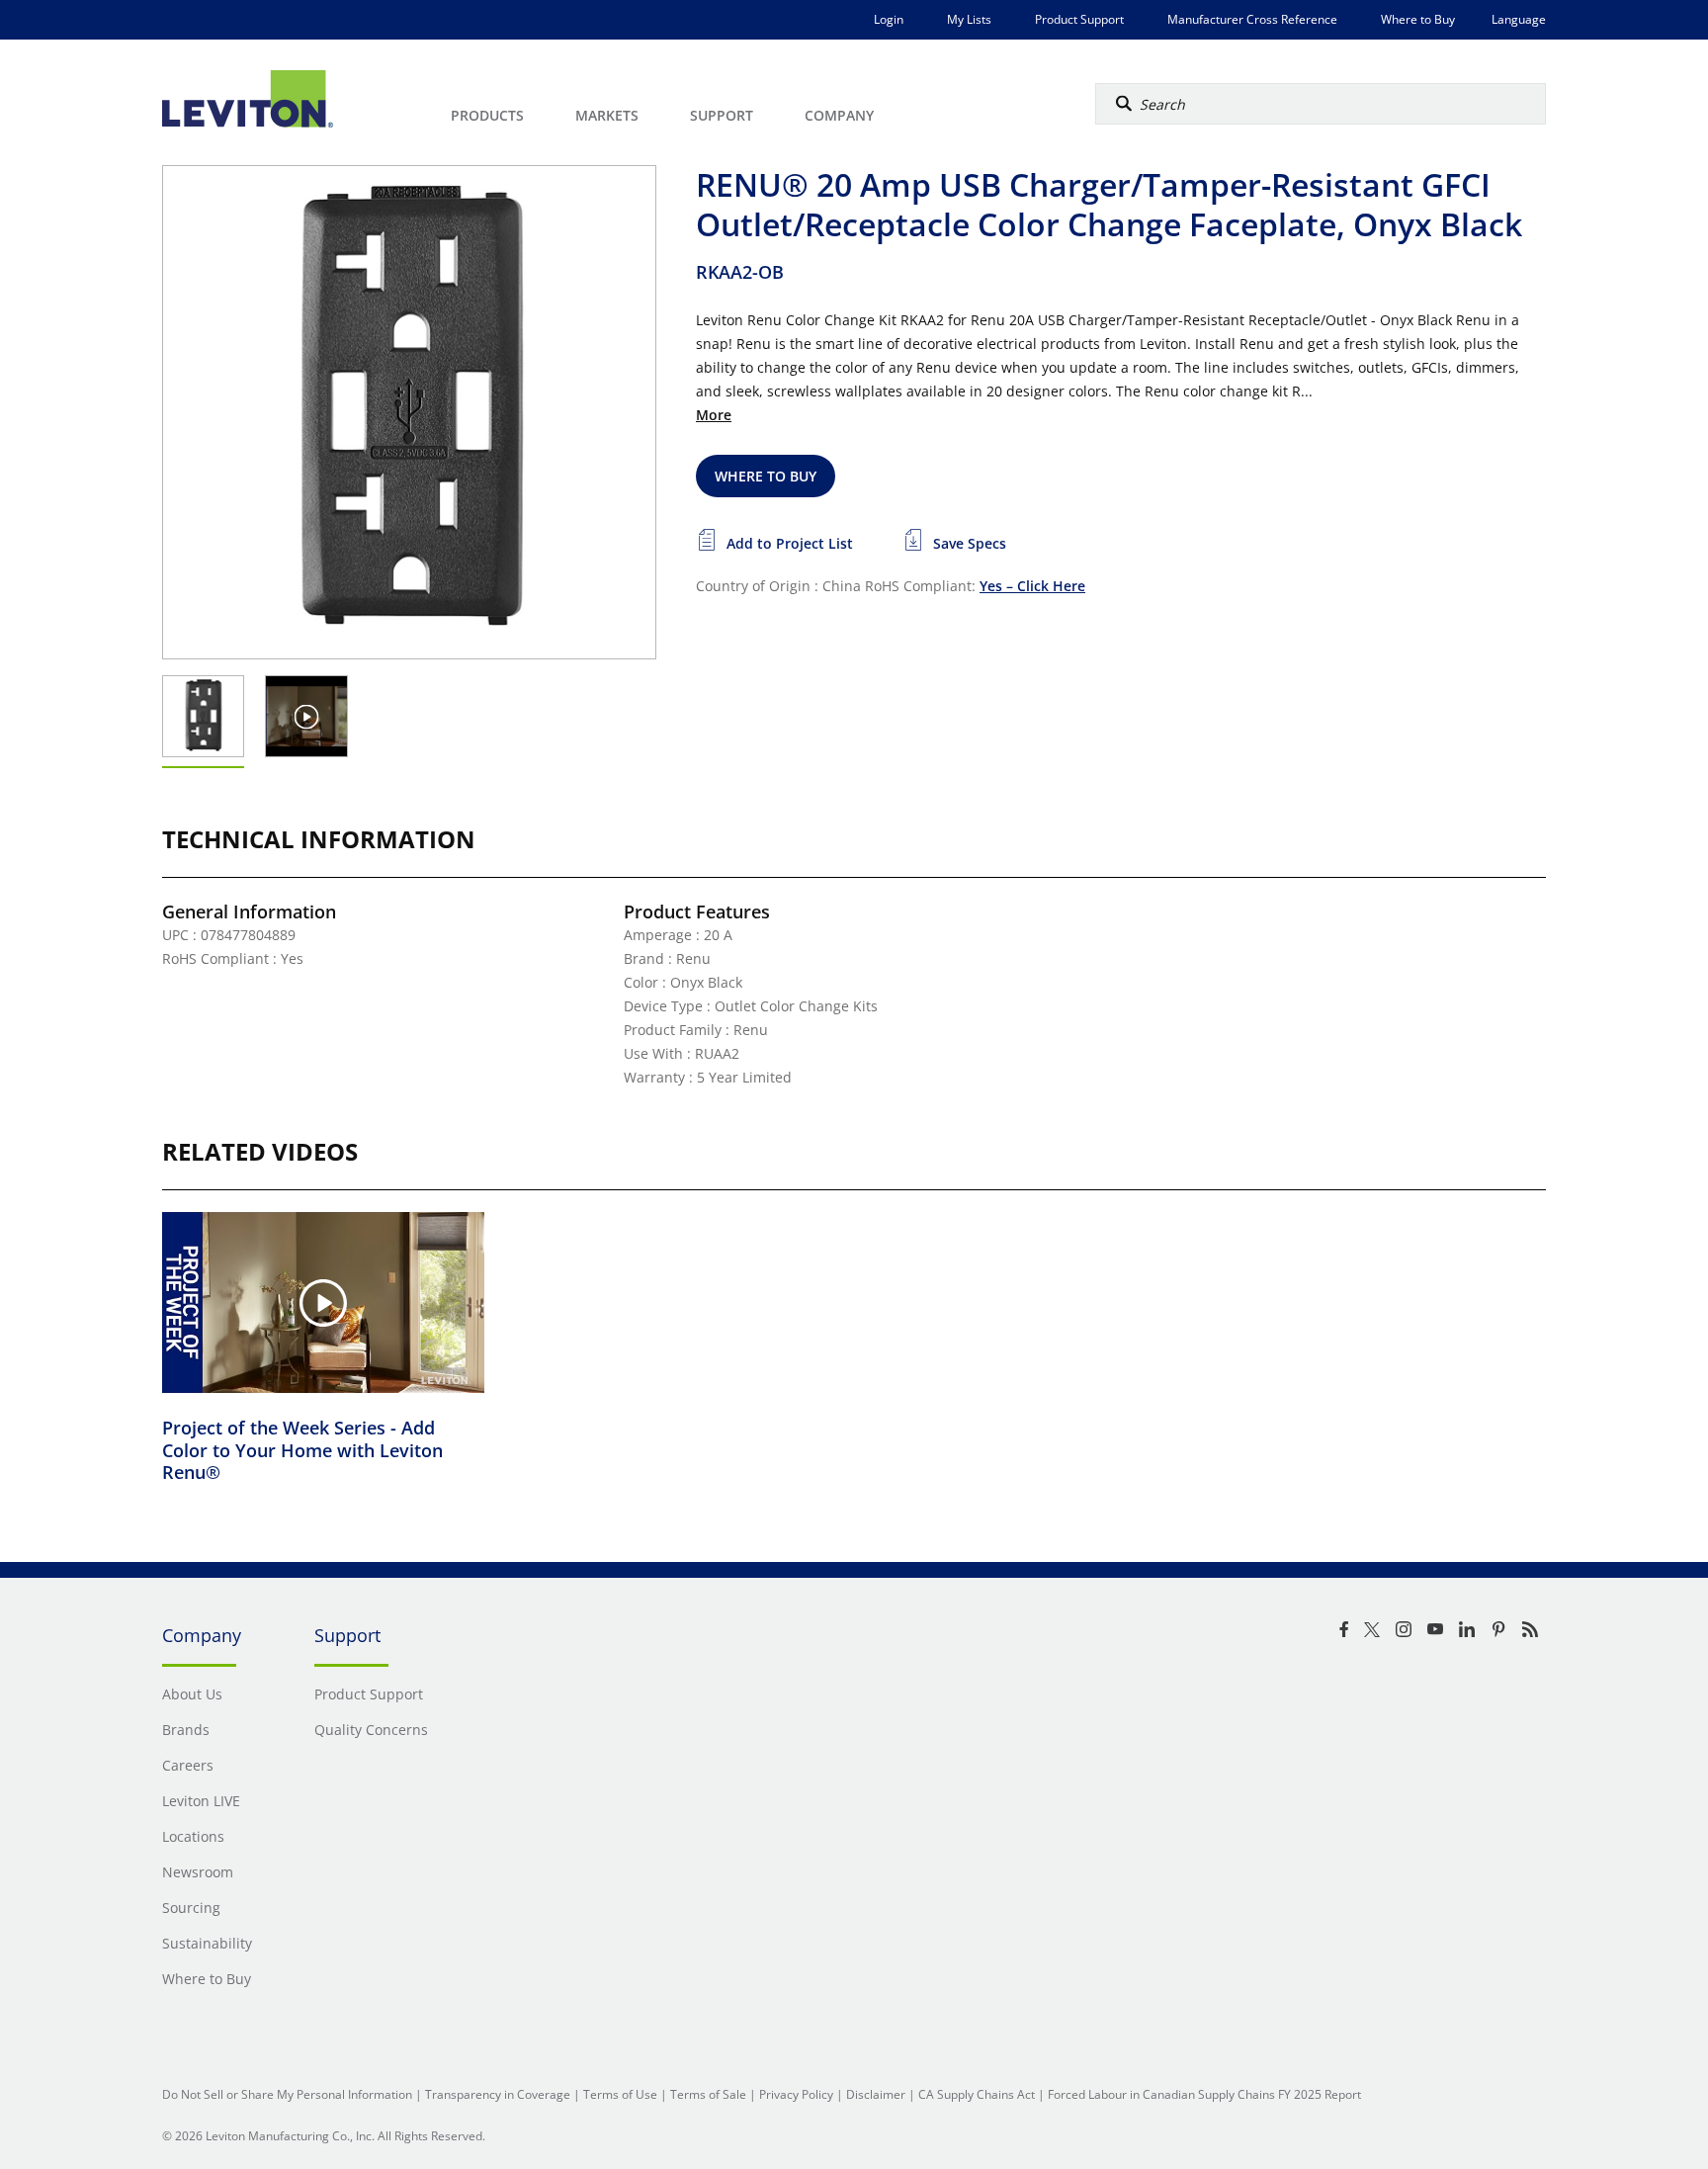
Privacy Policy (796, 2094)
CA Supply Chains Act (977, 2094)
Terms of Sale (708, 2094)
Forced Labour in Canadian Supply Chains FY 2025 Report (1204, 2094)
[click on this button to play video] (307, 716)
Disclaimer (876, 2094)
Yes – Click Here (1032, 586)
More (714, 415)
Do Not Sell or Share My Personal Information (287, 2094)
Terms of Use (620, 2094)
